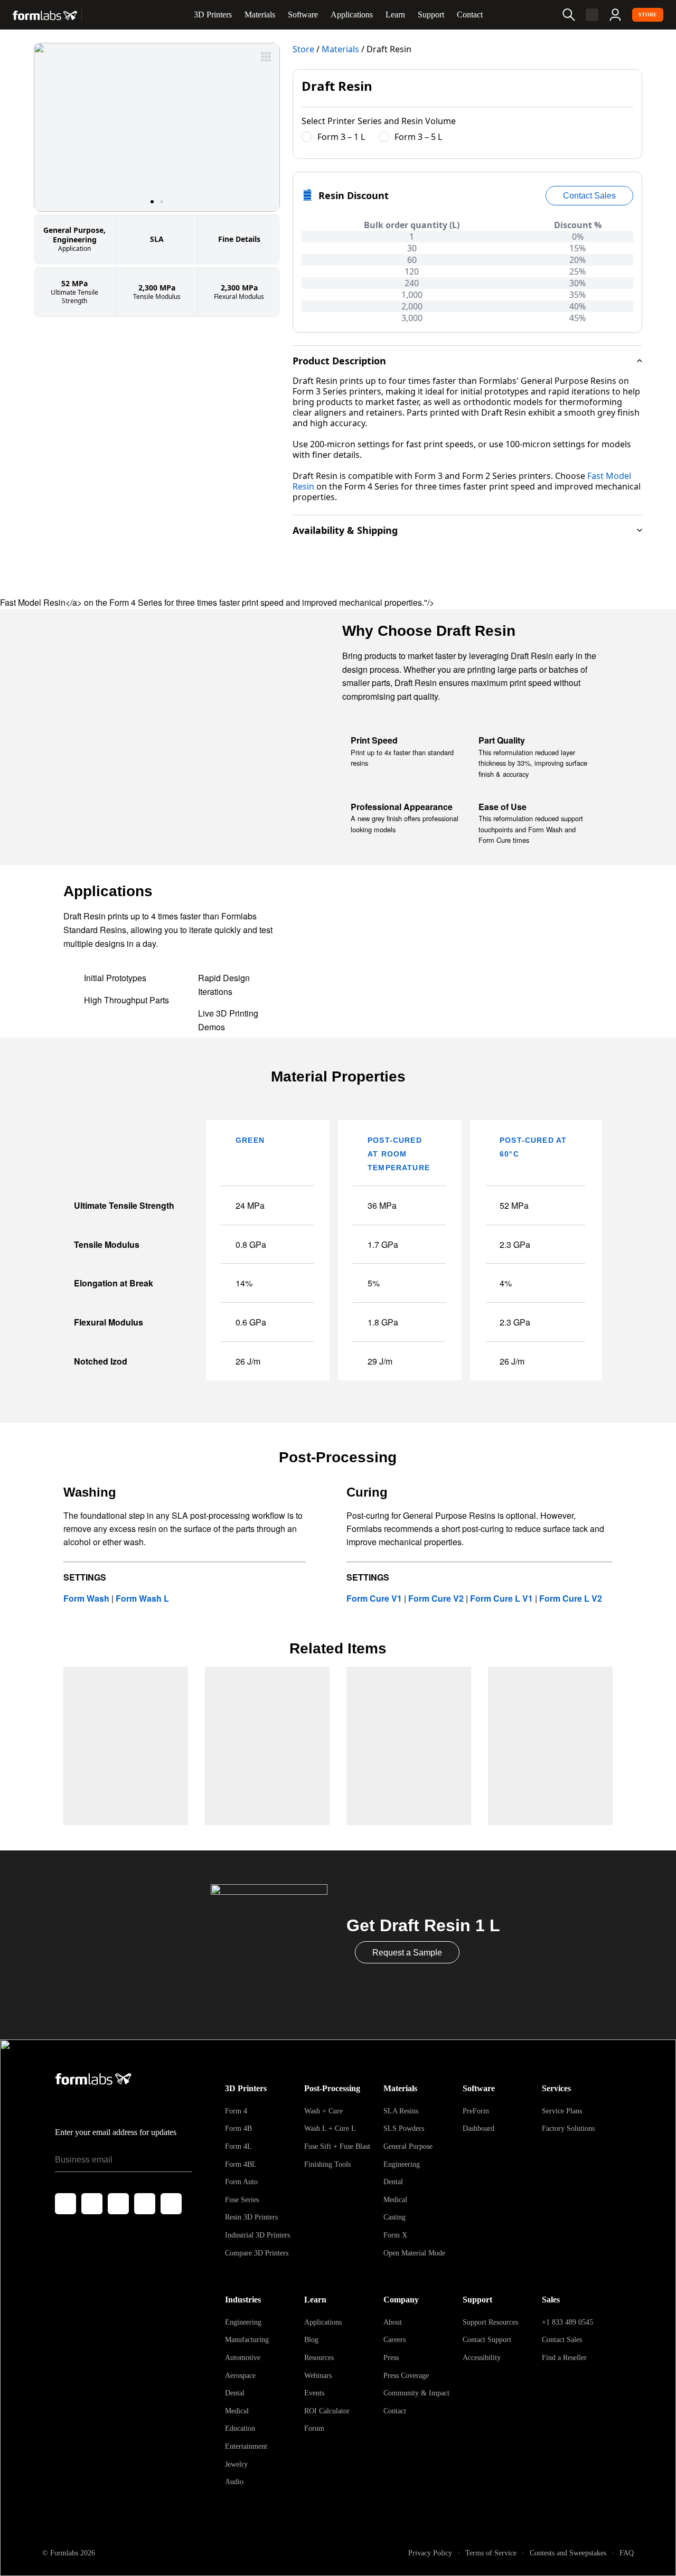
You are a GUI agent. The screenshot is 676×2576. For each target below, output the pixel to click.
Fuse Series (242, 2200)
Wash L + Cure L (330, 2128)
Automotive (243, 2358)
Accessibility (482, 2358)
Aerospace (240, 2376)
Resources (319, 2358)
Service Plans (562, 2111)
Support (431, 15)
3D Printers (213, 15)
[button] (157, 127)
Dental (393, 2182)
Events (314, 2393)
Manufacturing (247, 2340)
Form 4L (238, 2146)
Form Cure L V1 (501, 1598)
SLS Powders (404, 2128)
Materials (260, 15)
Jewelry (236, 2464)
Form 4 (236, 2111)
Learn (395, 15)
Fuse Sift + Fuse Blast (337, 2146)
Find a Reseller (564, 2358)
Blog (311, 2340)
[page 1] (152, 202)
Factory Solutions (568, 2128)
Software (303, 15)
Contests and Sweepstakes (568, 2553)
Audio (234, 2482)
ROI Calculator (327, 2411)
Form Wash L (141, 1598)
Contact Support (487, 2340)
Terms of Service (491, 2553)
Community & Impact (416, 2393)
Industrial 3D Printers (257, 2235)
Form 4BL (241, 2164)
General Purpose (408, 2146)
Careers (395, 2340)
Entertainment (246, 2446)
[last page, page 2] (162, 202)
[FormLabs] (45, 15)
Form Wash (87, 1598)
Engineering (402, 2164)
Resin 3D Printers (251, 2217)
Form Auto (241, 2182)
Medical (395, 2200)
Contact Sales (562, 2340)
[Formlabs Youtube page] (145, 2204)
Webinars (318, 2376)
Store (648, 15)
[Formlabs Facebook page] (65, 2204)
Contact (470, 15)
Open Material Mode (414, 2253)
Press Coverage (406, 2376)
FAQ (627, 2553)
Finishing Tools (327, 2164)
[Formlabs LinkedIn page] (171, 2204)
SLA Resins (401, 2111)
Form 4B (238, 2128)
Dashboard (478, 2128)
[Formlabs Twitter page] (92, 2204)
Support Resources (490, 2322)
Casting (395, 2217)
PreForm (476, 2111)
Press (391, 2358)
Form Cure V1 (374, 1598)
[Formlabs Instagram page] (118, 2204)
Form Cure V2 (436, 1598)
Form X (395, 2235)
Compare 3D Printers (257, 2253)
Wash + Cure (323, 2111)
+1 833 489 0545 (567, 2322)
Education (240, 2428)
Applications (352, 15)
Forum (314, 2428)
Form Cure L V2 (571, 1598)
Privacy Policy (430, 2553)
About (393, 2322)
